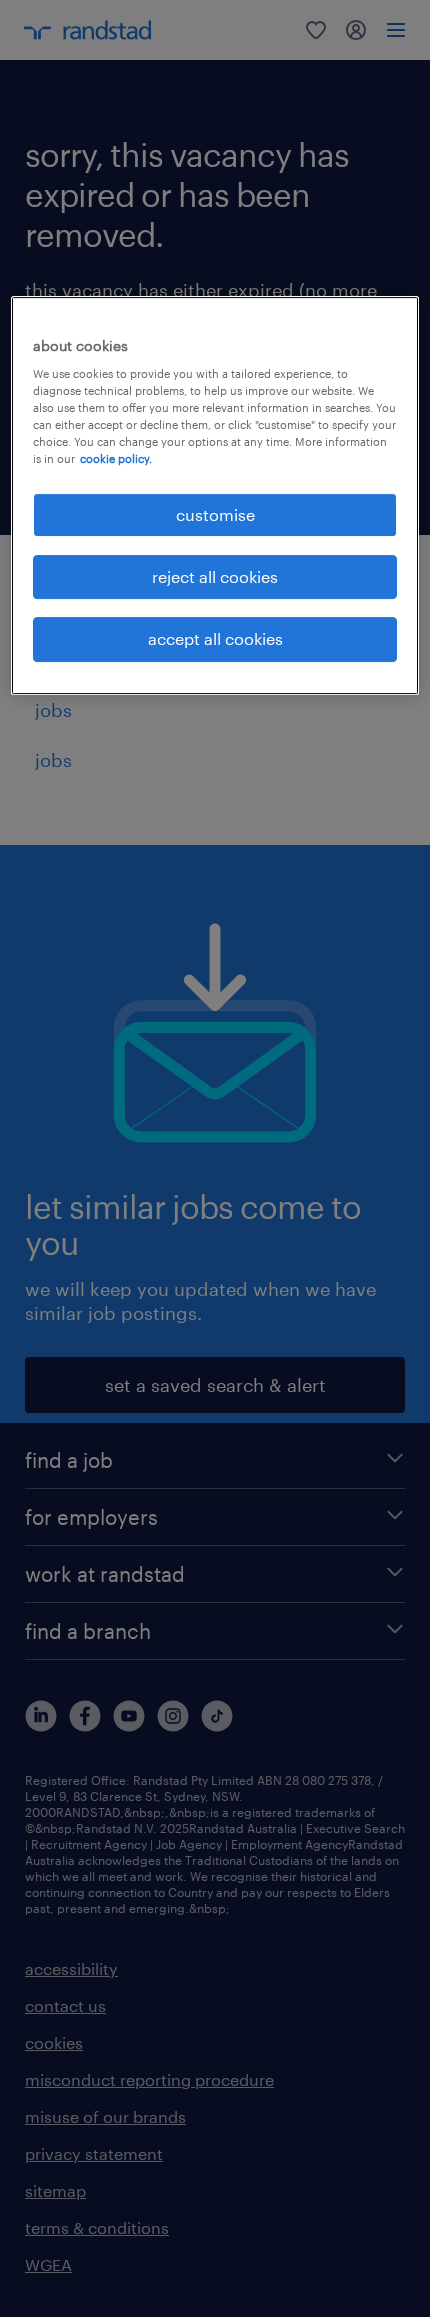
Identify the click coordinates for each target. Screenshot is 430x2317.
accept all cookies (215, 638)
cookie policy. (116, 459)
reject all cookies (215, 576)
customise (215, 514)
